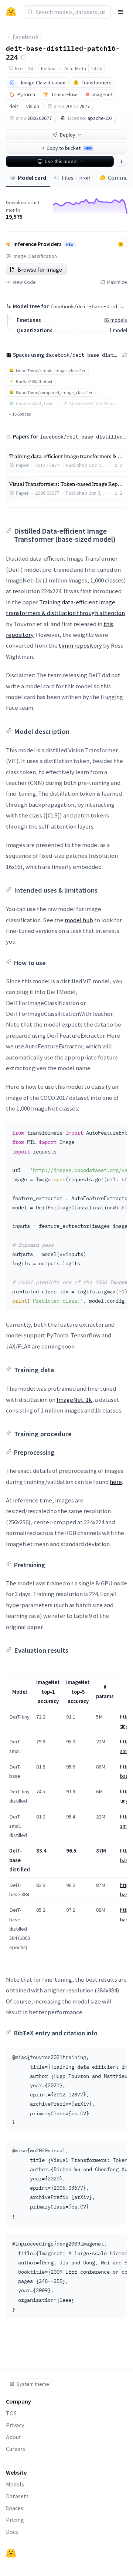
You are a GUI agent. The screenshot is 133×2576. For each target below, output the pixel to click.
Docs (12, 2532)
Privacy (15, 2425)
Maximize (117, 282)
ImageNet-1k (74, 1400)
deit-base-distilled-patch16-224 (63, 52)
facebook (26, 37)
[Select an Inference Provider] (121, 244)
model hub (79, 920)
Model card (32, 178)
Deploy (68, 135)
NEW (70, 245)
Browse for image (40, 269)
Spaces (15, 2508)
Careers (16, 2449)
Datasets (17, 2496)
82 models (116, 320)
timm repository (80, 645)
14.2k (97, 68)
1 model (118, 330)
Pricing (15, 2520)
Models (15, 2484)
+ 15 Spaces (20, 414)
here (116, 1482)
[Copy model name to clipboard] (23, 57)
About (14, 2437)
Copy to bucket (69, 148)
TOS (11, 2413)
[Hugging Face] (11, 2553)
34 (30, 68)
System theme (33, 2384)
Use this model (61, 161)
